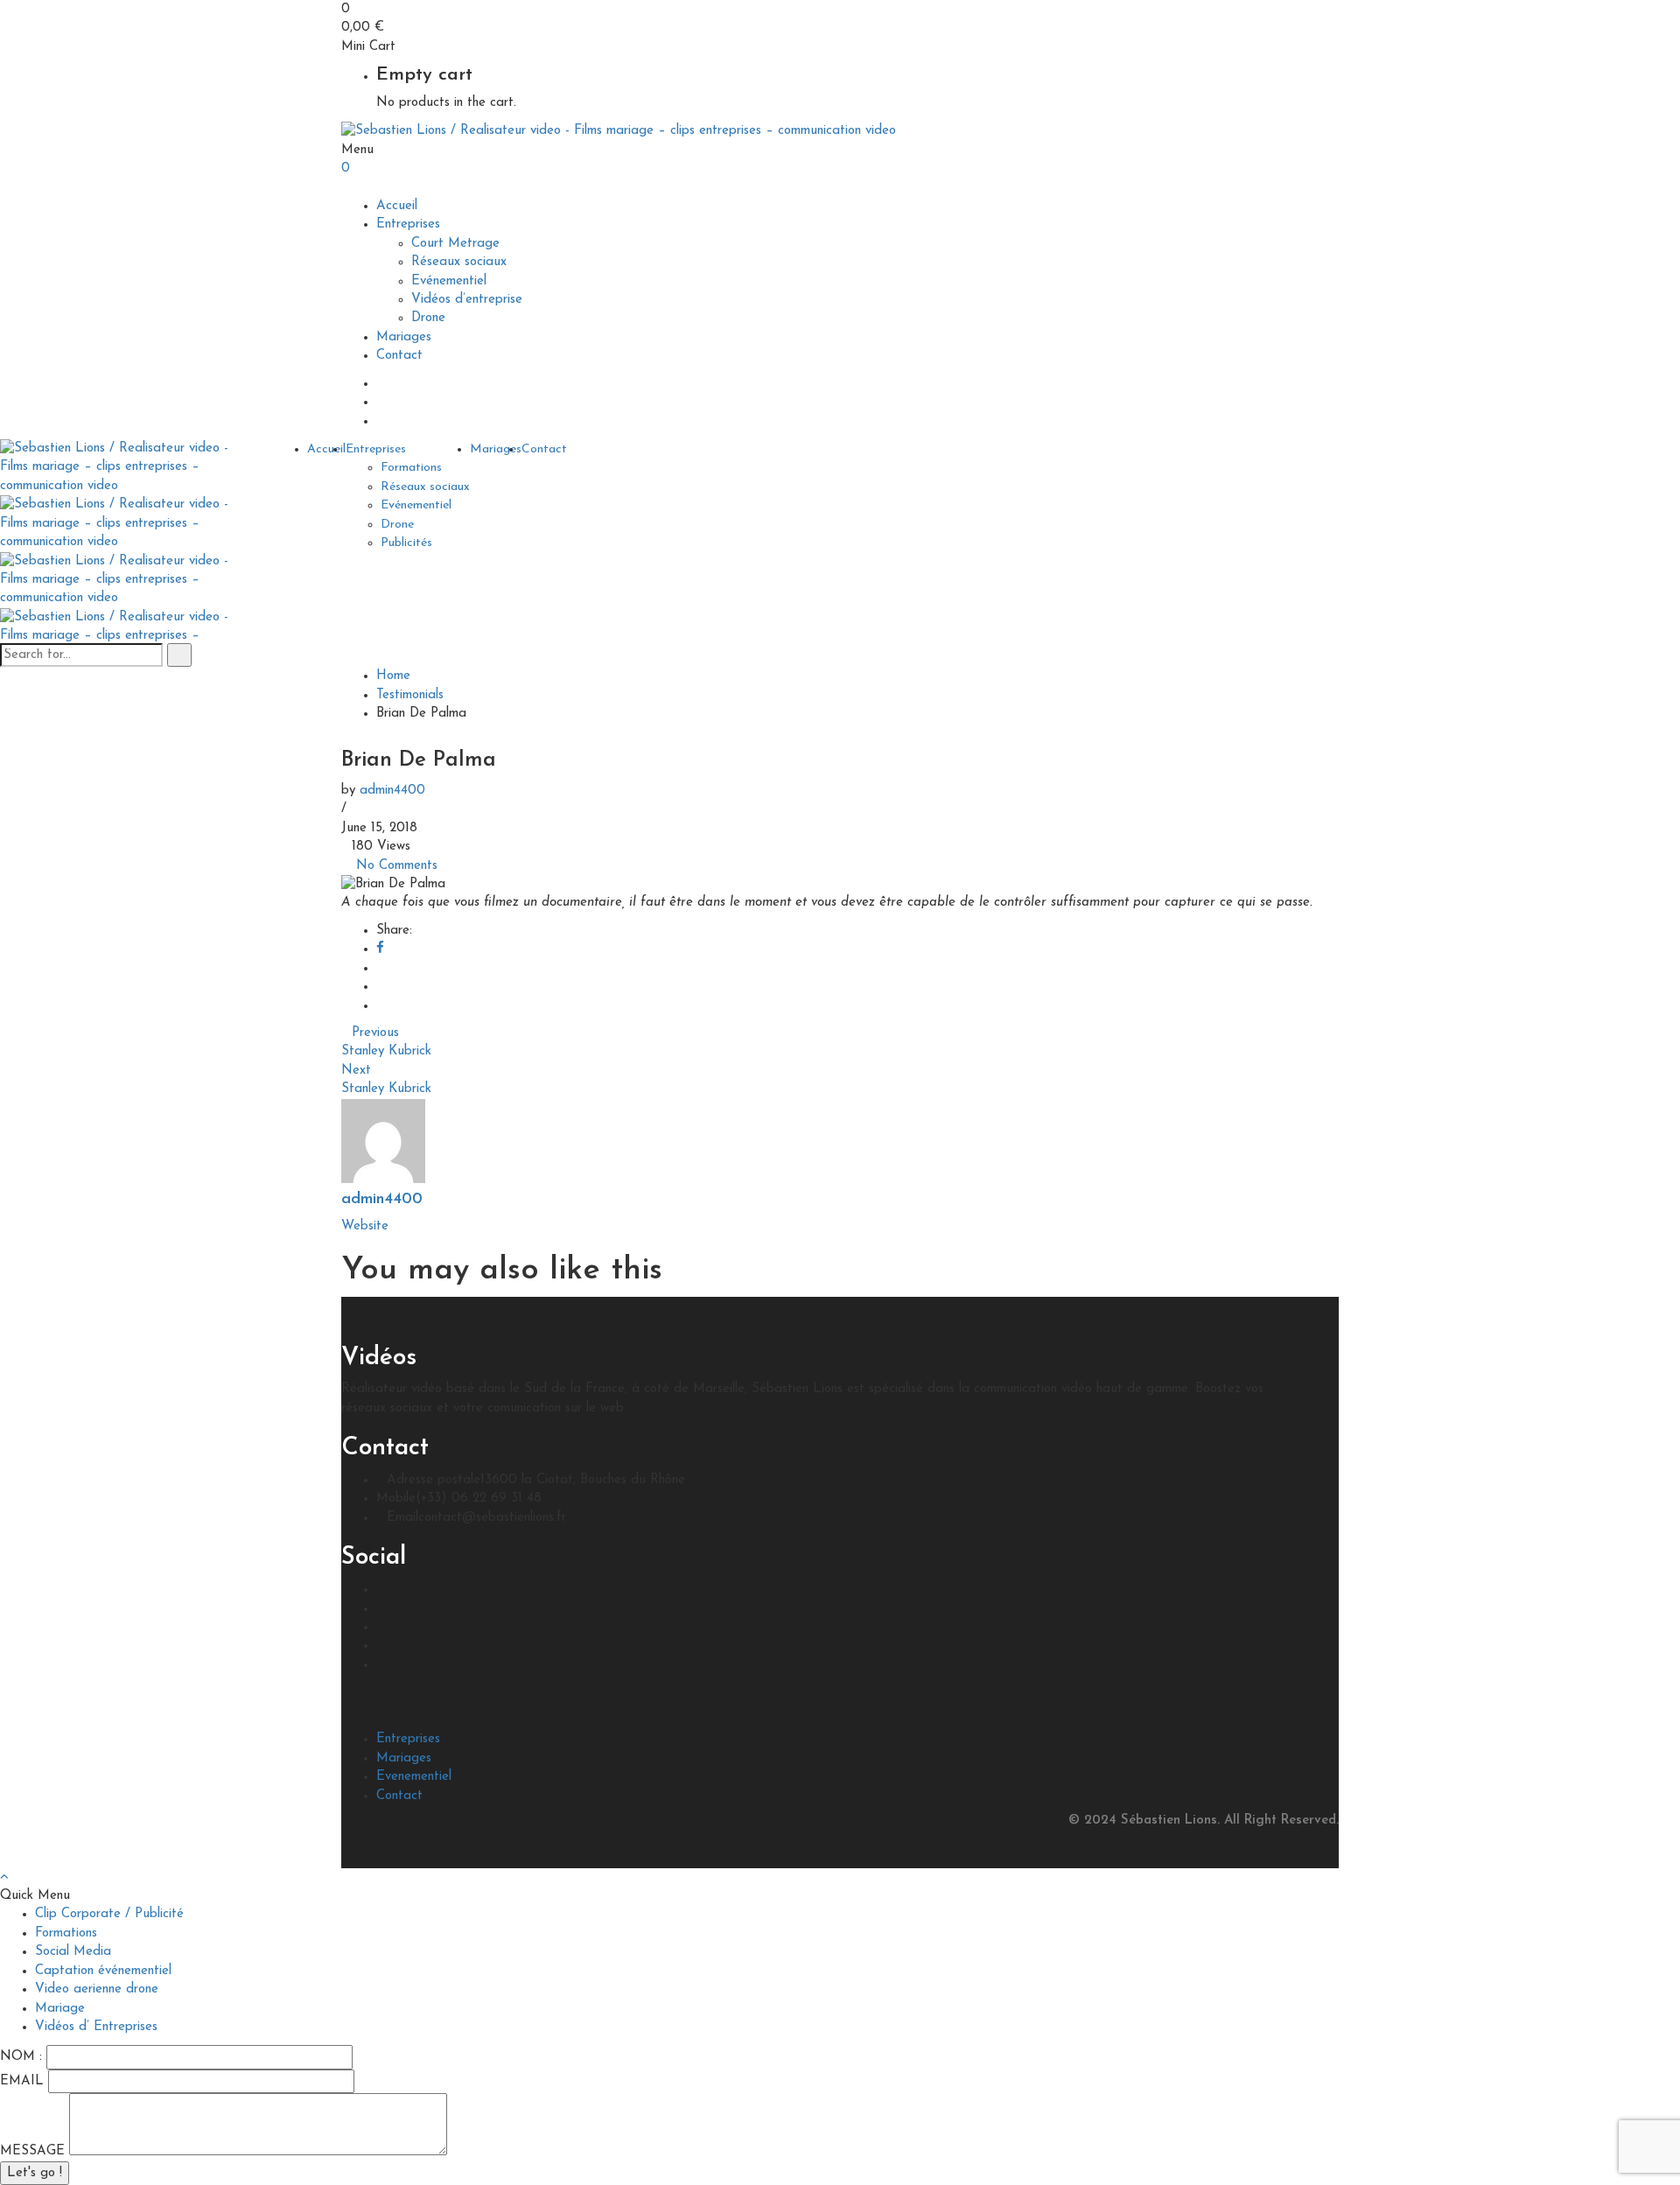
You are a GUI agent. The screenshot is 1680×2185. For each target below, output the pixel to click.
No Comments (397, 866)
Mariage (60, 2009)
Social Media (73, 1952)
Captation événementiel (103, 1971)
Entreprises (408, 224)
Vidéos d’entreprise (467, 300)
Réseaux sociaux (459, 262)
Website (365, 1226)
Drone (428, 318)
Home (393, 676)
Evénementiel (449, 281)
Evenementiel (414, 1777)
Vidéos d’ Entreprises (96, 2027)
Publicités (406, 543)
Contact (399, 356)
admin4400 (392, 791)
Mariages (404, 337)
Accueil (397, 206)
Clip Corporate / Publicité (109, 1914)
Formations (411, 468)
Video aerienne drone (97, 1989)
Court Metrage (455, 244)
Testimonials (410, 695)
